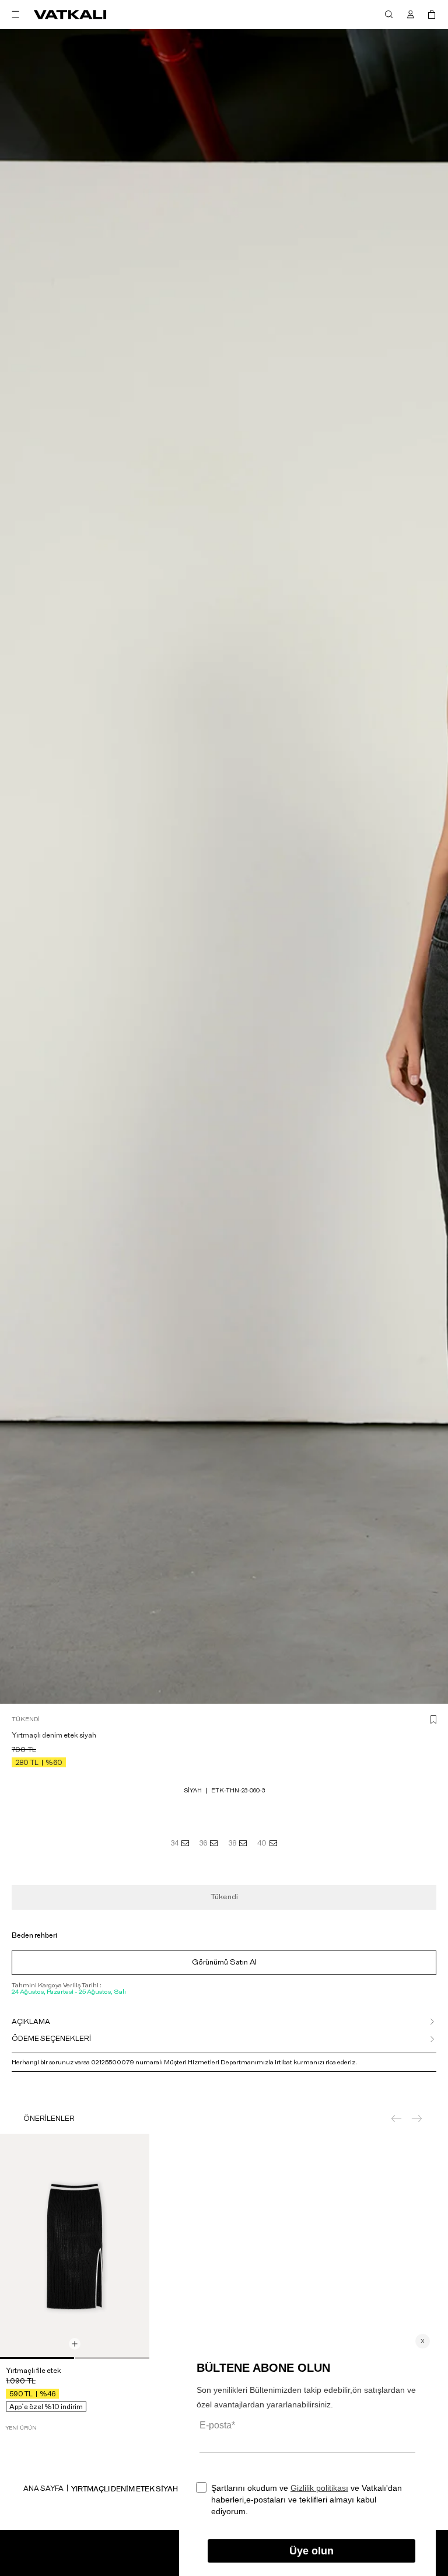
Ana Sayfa (43, 2488)
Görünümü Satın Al (224, 1962)
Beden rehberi (34, 1935)
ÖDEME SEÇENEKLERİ (51, 2039)
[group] (75, 2246)
